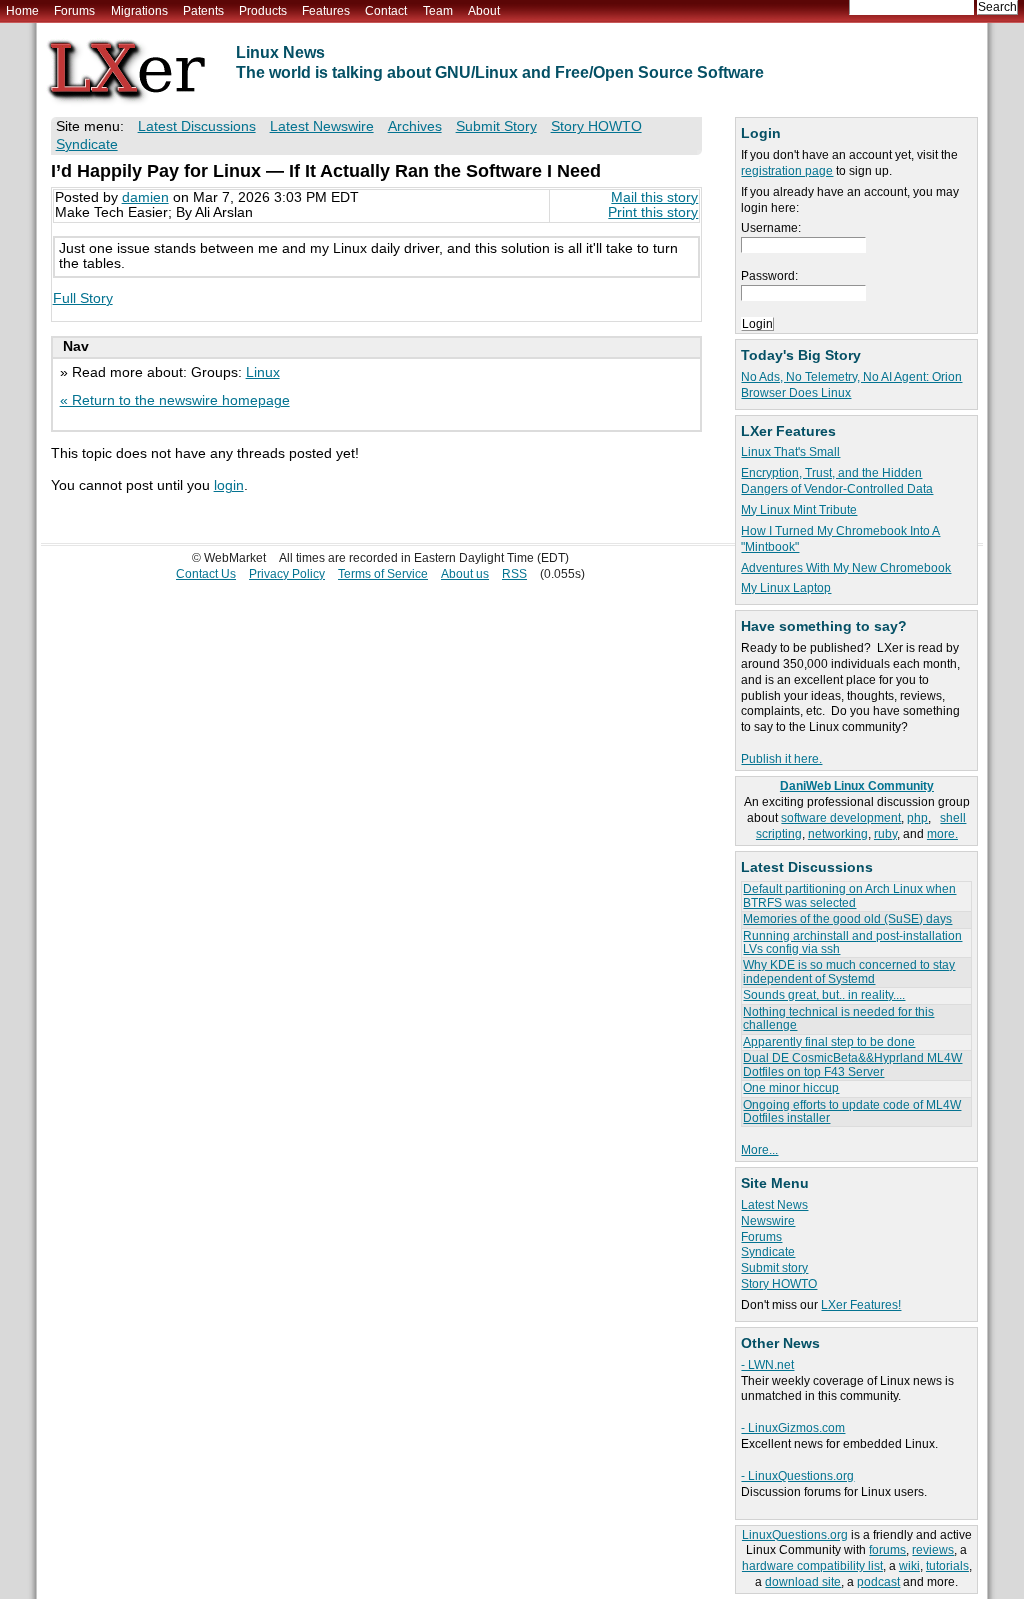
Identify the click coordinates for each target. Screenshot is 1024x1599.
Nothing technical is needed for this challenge (838, 1018)
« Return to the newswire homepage (175, 400)
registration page (787, 171)
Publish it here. (781, 759)
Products (263, 11)
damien (145, 197)
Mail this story (654, 197)
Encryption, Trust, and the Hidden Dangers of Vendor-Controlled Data (837, 481)
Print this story (653, 212)
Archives (415, 126)
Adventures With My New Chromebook (846, 568)
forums (887, 1550)
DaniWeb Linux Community (857, 786)
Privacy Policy (287, 574)
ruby (885, 834)
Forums (74, 11)
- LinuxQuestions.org (797, 1476)
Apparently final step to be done (829, 1042)
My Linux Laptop (786, 588)
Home (22, 11)
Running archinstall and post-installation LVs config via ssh (852, 942)
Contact (386, 11)
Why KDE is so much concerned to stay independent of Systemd (849, 971)
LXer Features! (861, 1305)
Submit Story (496, 126)
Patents (203, 11)
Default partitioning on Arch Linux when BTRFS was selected (849, 895)
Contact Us (206, 574)
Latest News (774, 1205)
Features (326, 11)
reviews (933, 1550)
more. (942, 834)
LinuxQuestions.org (795, 1535)
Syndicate (768, 1252)
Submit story (774, 1268)
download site (803, 1582)
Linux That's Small (790, 452)
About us (465, 574)
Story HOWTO (779, 1284)
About (484, 11)
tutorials (947, 1566)
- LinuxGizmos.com (793, 1428)
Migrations (139, 11)
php (917, 818)
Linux (263, 372)
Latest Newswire (322, 126)
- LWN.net (767, 1365)
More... (759, 1150)
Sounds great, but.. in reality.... (824, 995)
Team (438, 11)
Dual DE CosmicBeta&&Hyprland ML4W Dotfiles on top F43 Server (852, 1064)
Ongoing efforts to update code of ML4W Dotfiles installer (852, 1111)
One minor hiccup (791, 1088)
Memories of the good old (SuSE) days (847, 919)
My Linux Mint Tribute (799, 510)
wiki (909, 1566)
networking (838, 834)
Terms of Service (383, 574)
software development (841, 818)
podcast (878, 1582)
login (229, 485)
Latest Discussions (197, 126)
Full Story (83, 298)
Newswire (768, 1221)
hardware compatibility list (812, 1566)
